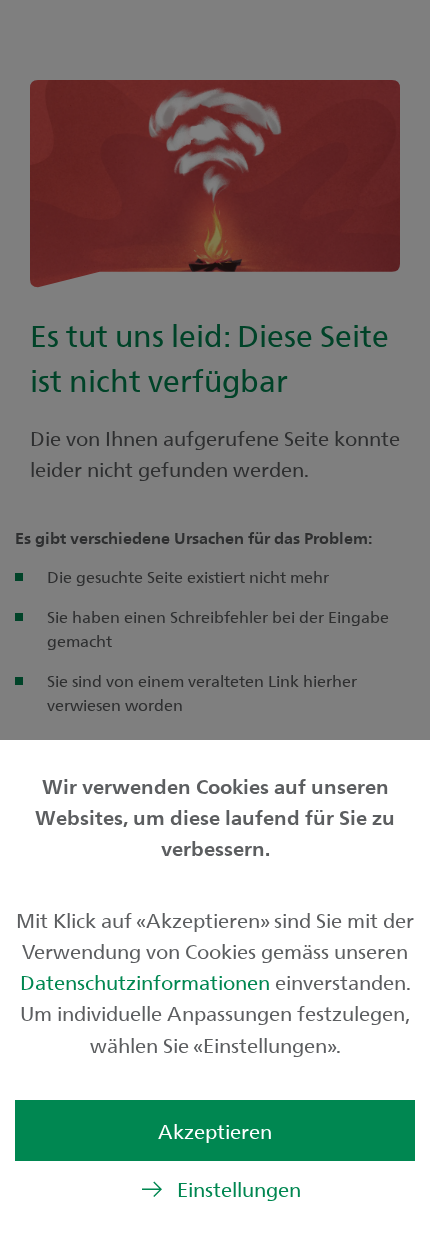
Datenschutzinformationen (147, 981)
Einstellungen (239, 1188)
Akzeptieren (215, 1130)
